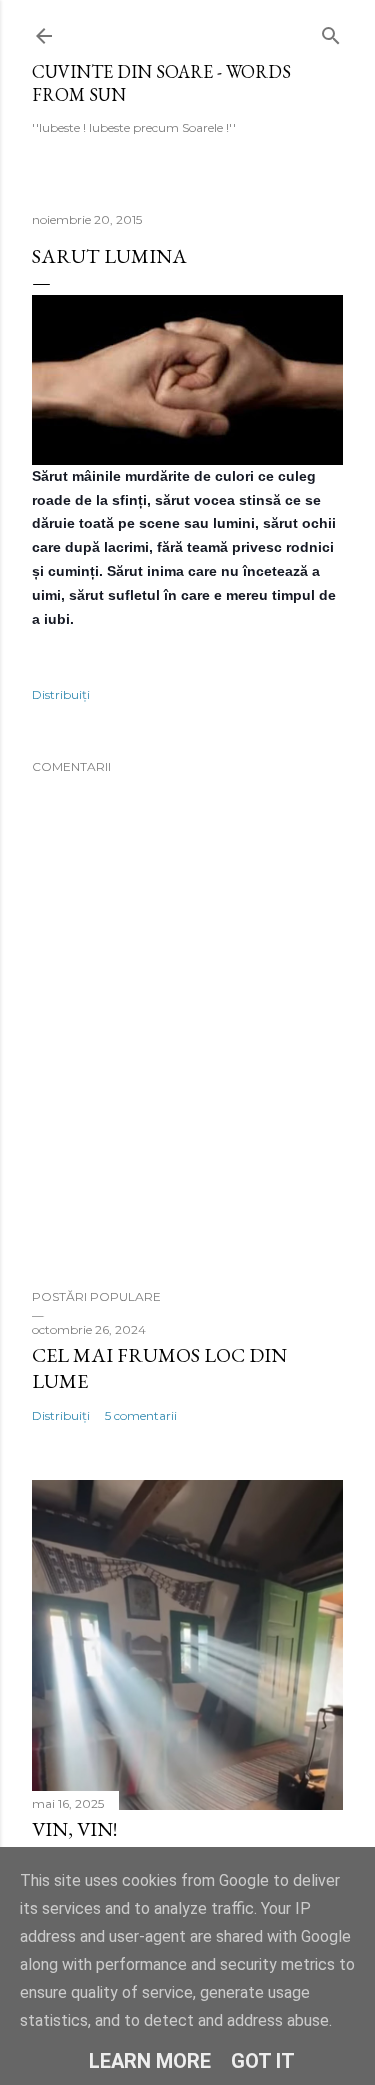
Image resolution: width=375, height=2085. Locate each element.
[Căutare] (331, 31)
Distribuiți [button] (61, 694)
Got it (263, 2061)
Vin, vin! (74, 1829)
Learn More (150, 2061)
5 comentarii (141, 1415)
